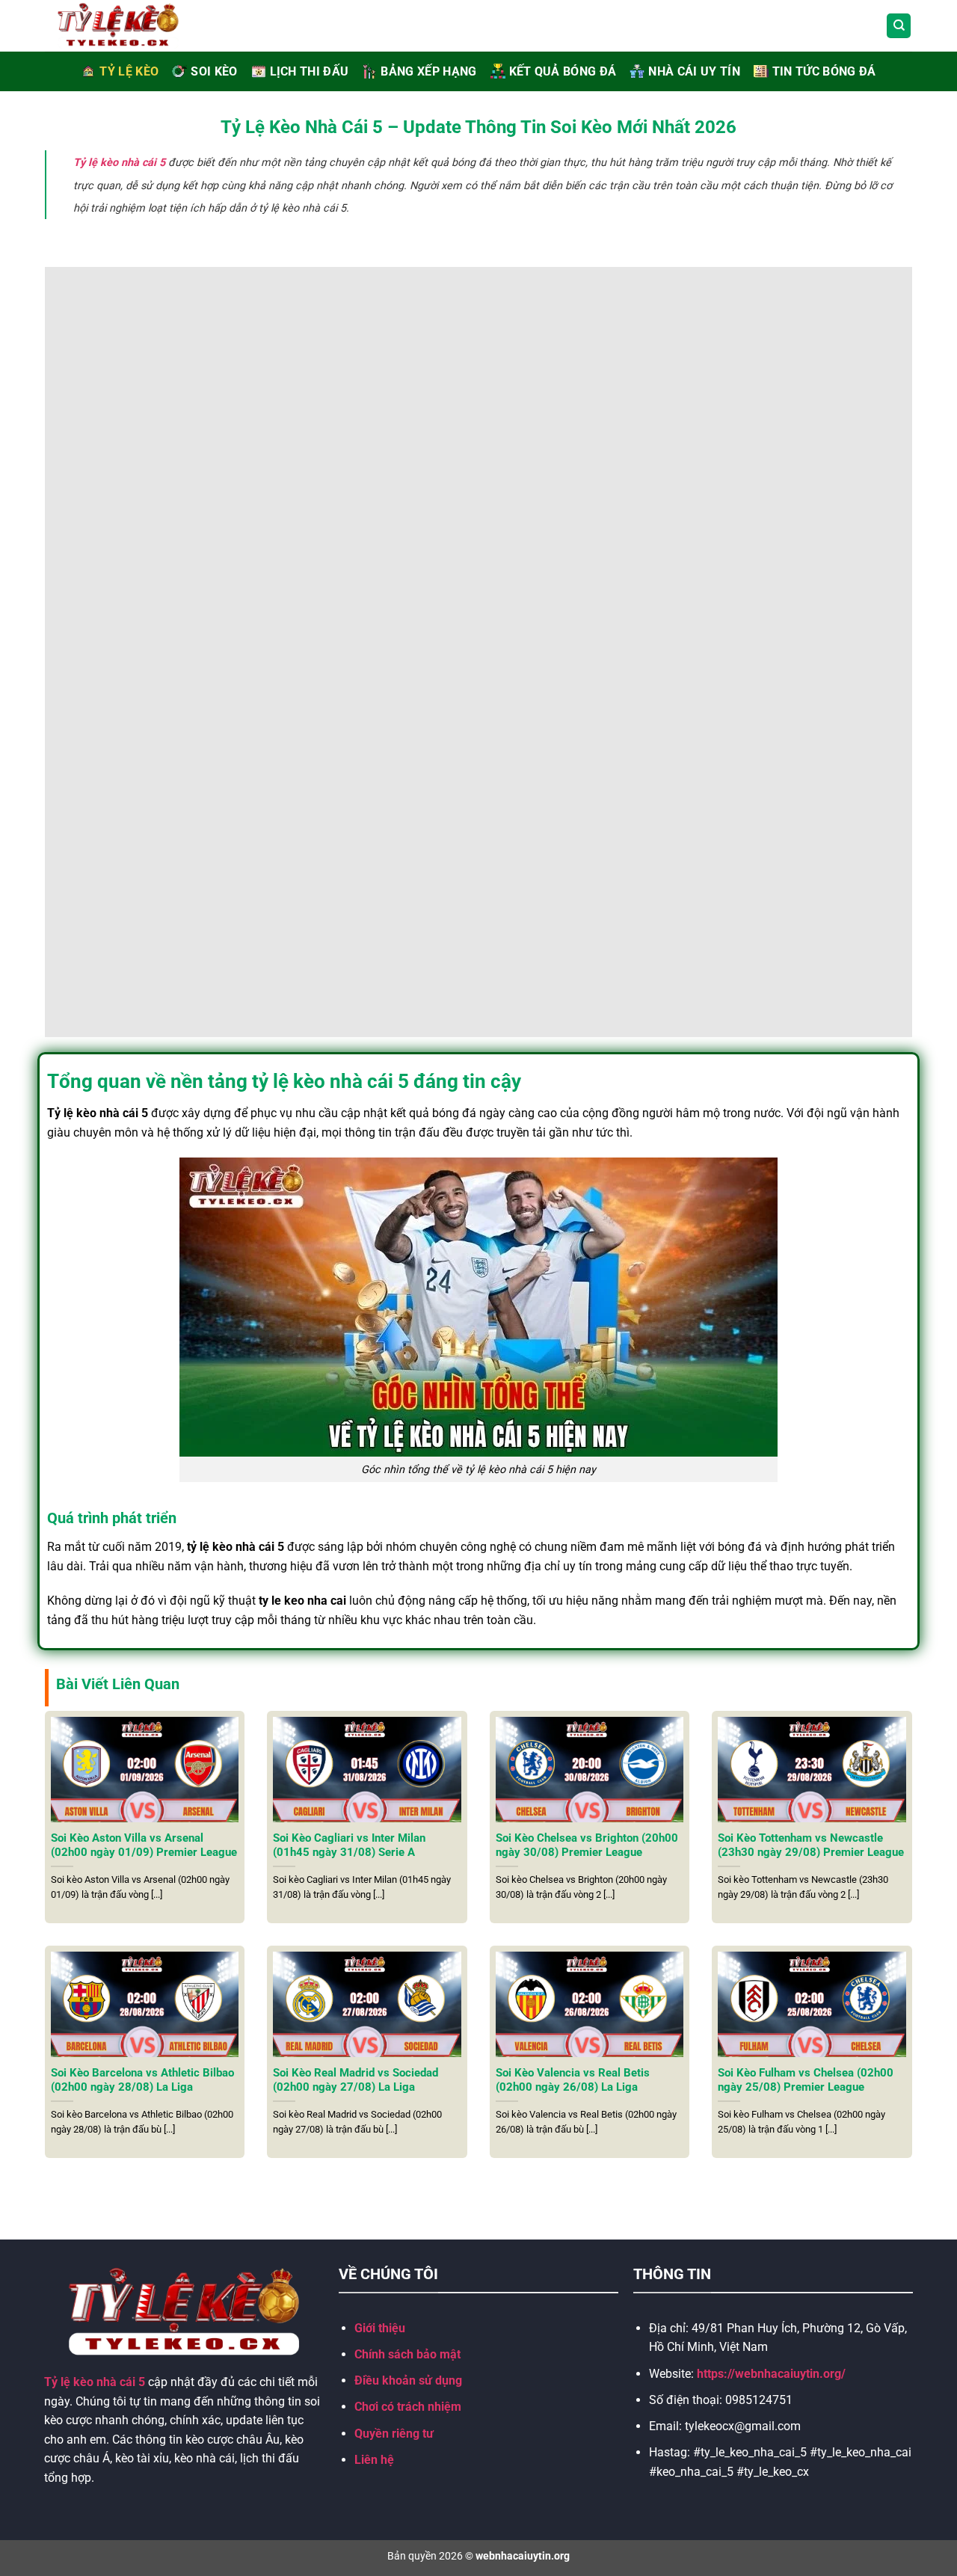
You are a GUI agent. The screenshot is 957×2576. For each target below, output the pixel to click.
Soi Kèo (214, 71)
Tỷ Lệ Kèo (129, 71)
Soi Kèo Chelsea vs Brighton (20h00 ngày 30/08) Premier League (587, 1845)
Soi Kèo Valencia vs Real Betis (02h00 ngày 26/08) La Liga (573, 2080)
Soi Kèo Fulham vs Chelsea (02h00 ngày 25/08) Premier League (806, 2080)
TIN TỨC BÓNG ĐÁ (824, 71)
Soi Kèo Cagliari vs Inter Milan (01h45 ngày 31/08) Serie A (349, 1845)
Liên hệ (374, 2460)
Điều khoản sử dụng (408, 2380)
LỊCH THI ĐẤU (310, 71)
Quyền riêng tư (394, 2434)
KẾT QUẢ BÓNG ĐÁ (563, 71)
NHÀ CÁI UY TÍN (694, 71)
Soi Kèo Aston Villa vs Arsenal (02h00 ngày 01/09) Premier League (144, 1845)
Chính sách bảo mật (407, 2354)
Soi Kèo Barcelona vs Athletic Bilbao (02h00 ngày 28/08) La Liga (142, 2080)
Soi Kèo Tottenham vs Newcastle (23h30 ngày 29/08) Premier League (811, 1845)
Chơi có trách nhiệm (408, 2407)
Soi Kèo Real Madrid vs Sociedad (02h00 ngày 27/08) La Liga (356, 2080)
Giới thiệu (380, 2328)
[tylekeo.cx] (135, 26)
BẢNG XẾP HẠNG (428, 71)
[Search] (899, 26)
